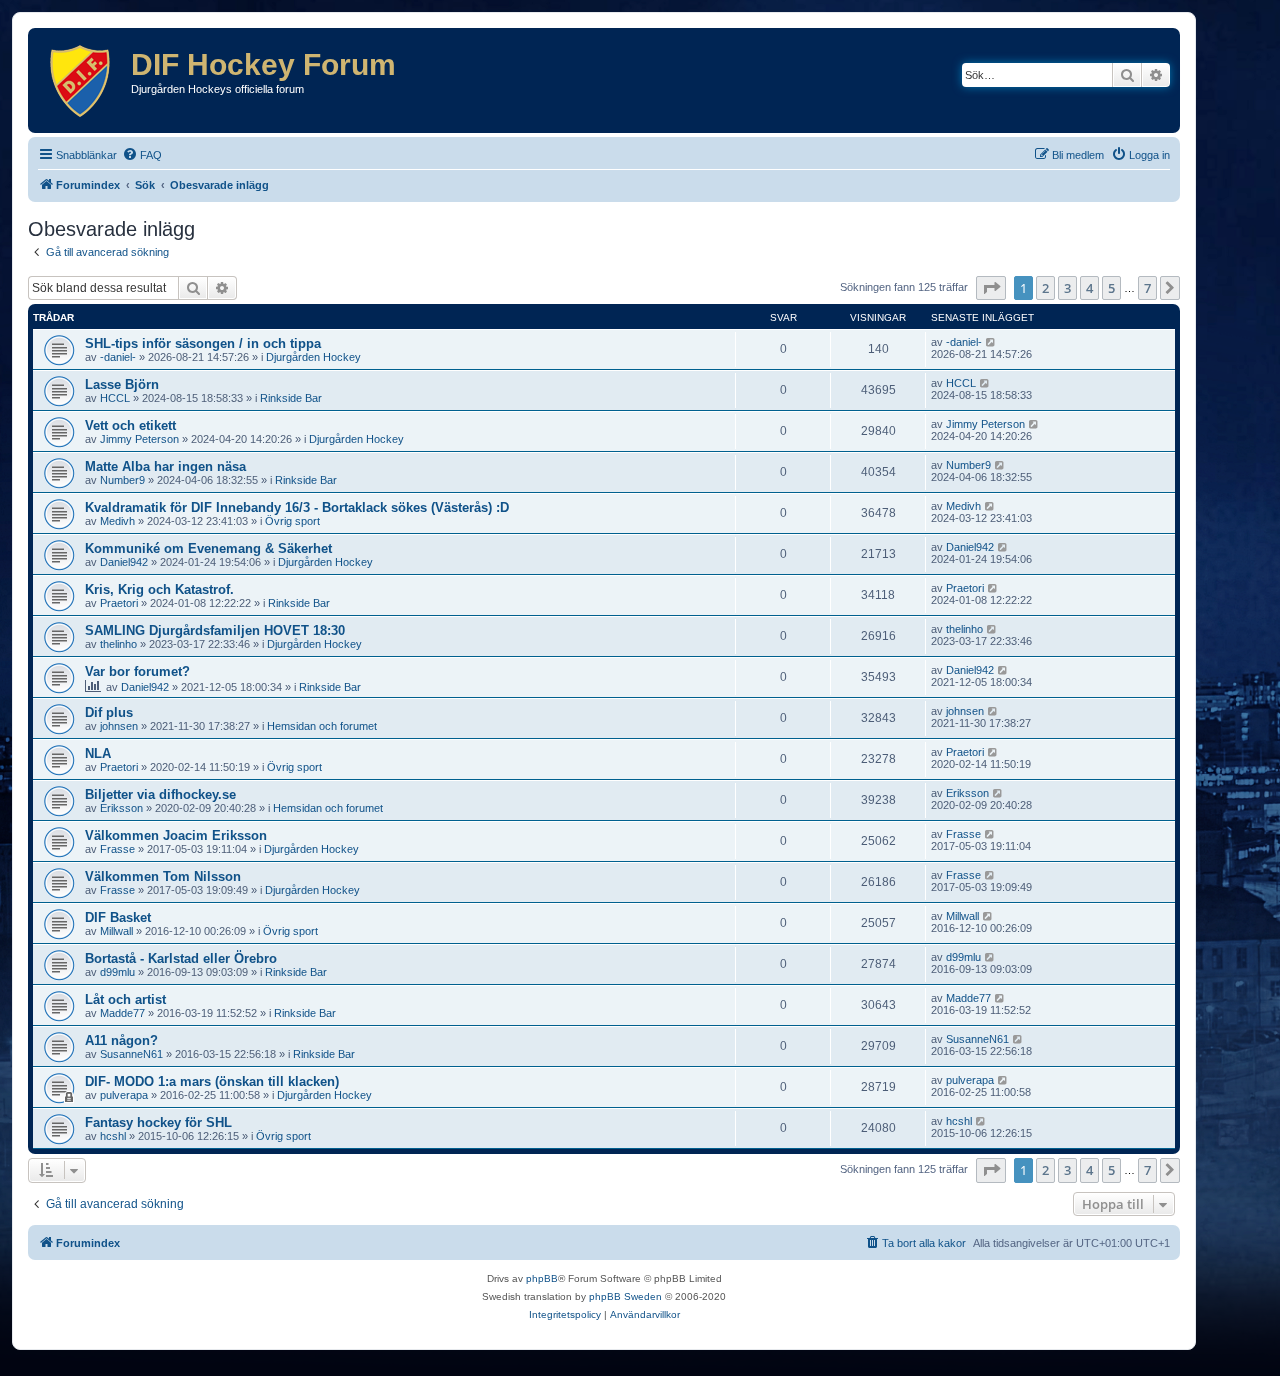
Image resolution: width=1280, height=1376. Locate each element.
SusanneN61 (131, 1054)
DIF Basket (118, 917)
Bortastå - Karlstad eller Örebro (181, 958)
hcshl (113, 1136)
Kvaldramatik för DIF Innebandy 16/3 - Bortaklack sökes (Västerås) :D (297, 507)
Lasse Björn (122, 384)
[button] (991, 288)
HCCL (115, 398)
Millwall (116, 931)
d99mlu (117, 972)
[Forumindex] (82, 80)
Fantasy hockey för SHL (158, 1122)
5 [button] (1111, 288)
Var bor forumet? (137, 671)
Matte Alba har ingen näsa (165, 466)
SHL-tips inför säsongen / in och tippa (203, 343)
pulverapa (124, 1095)
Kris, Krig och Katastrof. (159, 589)
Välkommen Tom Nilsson (163, 876)
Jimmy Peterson (139, 439)
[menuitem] (142, 155)
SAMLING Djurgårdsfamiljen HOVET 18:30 (215, 630)
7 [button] (1147, 288)
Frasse (117, 849)
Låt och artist (125, 999)
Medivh (117, 521)
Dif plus (109, 712)
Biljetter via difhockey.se (160, 794)
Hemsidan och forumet (322, 726)
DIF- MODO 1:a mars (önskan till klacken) (212, 1081)
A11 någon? (121, 1040)
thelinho (118, 644)
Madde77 (122, 1013)
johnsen (119, 726)
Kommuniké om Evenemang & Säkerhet (208, 548)
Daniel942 (124, 562)
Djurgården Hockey (313, 357)
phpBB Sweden (625, 1296)
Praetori (119, 603)
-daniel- (118, 357)
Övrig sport (292, 521)
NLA (98, 753)
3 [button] (1067, 288)
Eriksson (121, 808)
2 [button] (1045, 288)
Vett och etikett (130, 425)
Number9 (122, 480)
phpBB (542, 1278)
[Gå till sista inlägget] (991, 342)
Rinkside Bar (291, 398)
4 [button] (1089, 288)
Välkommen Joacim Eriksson (176, 835)
